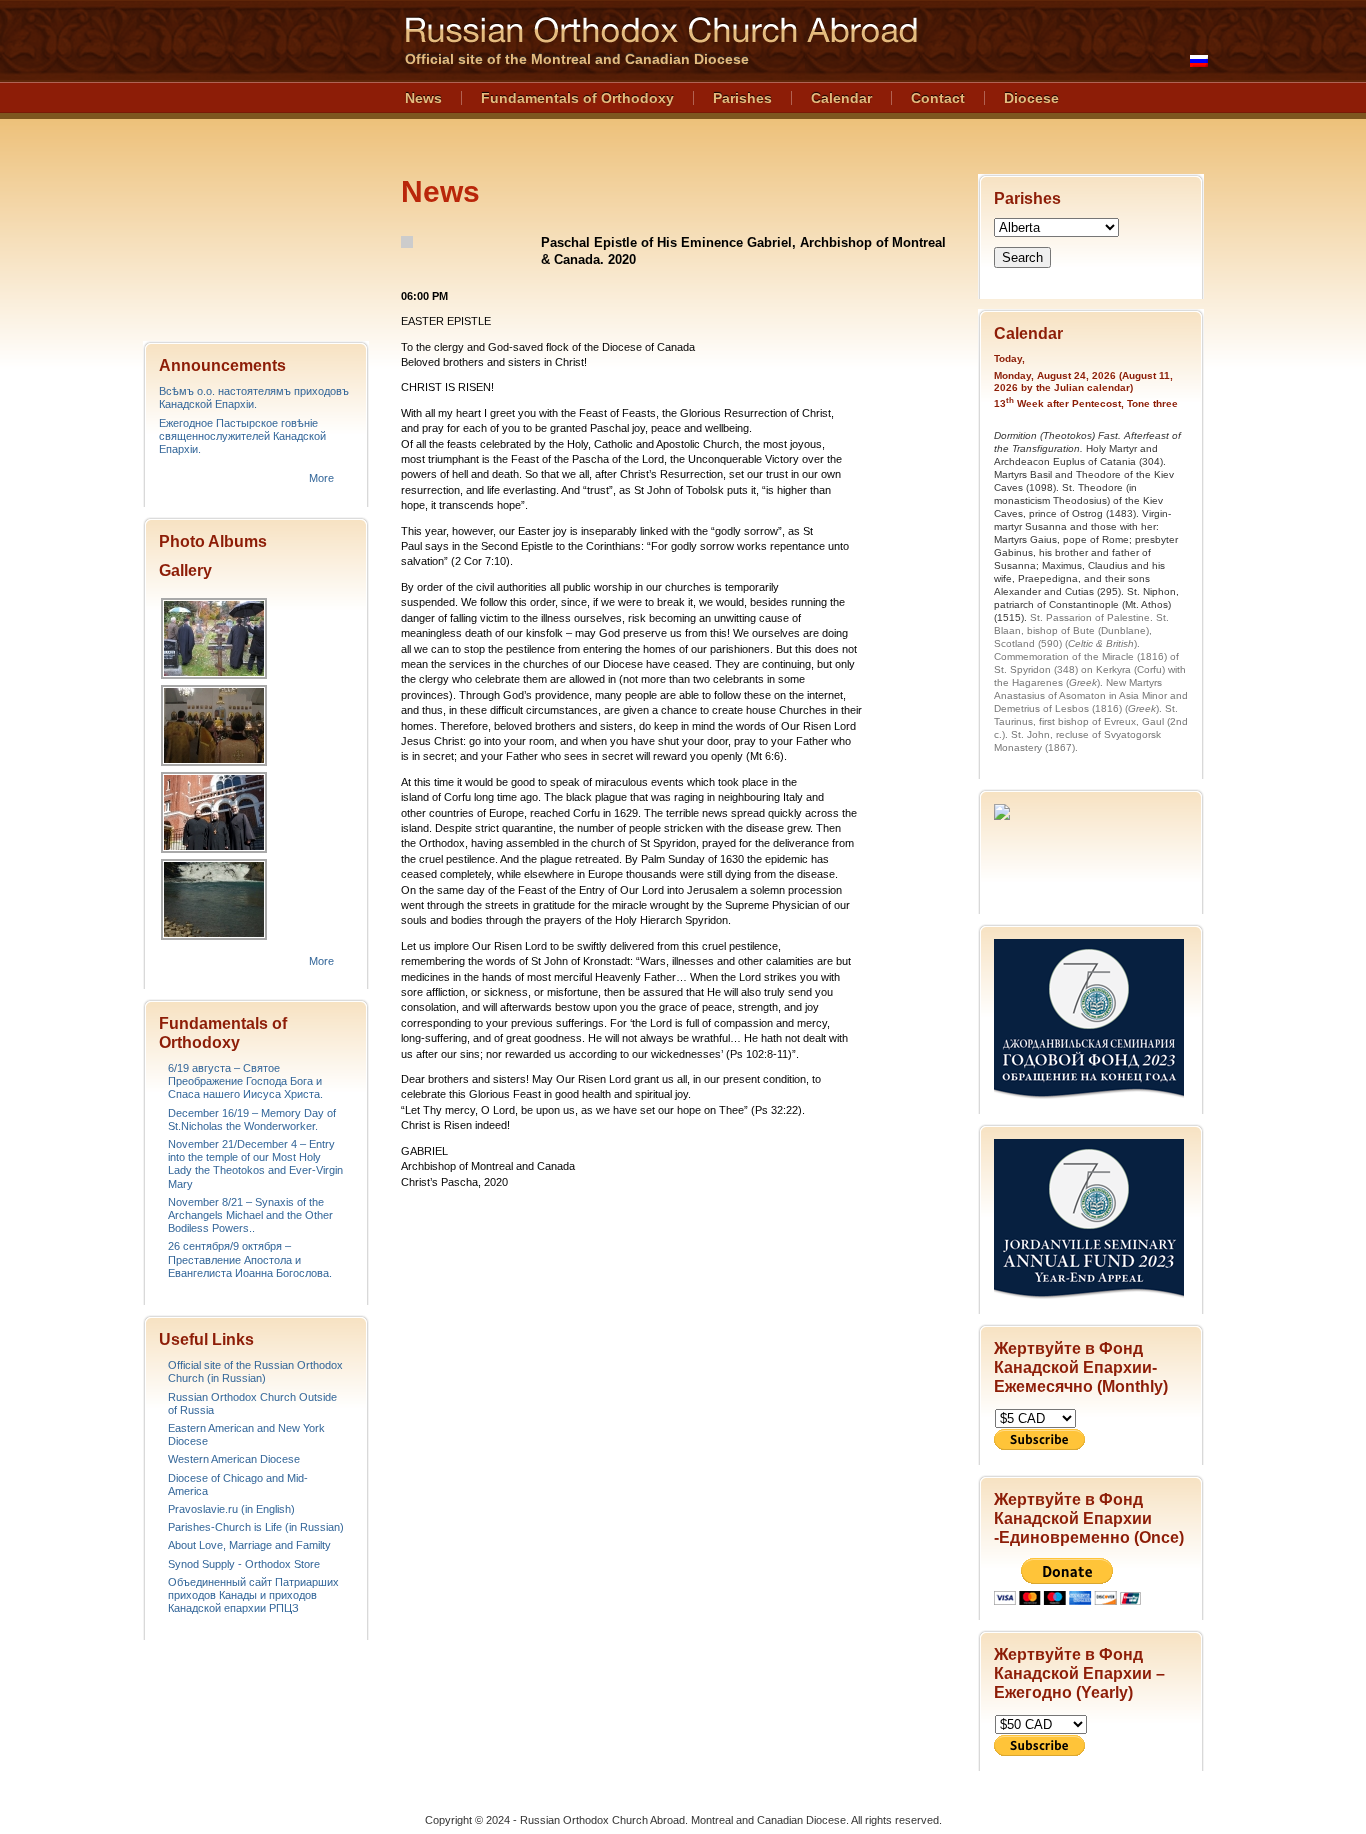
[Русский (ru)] (1199, 61)
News (423, 98)
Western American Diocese (234, 1459)
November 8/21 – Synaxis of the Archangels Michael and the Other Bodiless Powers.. (250, 1215)
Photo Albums (213, 541)
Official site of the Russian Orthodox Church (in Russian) (255, 1371)
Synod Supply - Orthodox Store (244, 1564)
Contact (938, 98)
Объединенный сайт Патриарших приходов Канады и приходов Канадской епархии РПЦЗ (253, 1595)
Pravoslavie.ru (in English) (231, 1509)
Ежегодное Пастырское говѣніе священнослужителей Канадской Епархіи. (242, 436)
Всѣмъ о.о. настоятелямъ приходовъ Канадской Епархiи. (254, 397)
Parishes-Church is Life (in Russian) (256, 1527)
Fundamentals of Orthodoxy (577, 98)
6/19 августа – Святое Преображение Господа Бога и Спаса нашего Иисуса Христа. (245, 1081)
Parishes (742, 98)
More (321, 478)
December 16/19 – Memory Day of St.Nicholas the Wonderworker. (252, 1119)
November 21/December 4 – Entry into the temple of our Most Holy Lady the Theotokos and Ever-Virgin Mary (255, 1164)
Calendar (841, 98)
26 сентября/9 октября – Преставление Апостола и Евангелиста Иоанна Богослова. (250, 1259)
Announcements (222, 365)
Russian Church (255, 163)
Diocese (1031, 98)
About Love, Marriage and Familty (249, 1545)
